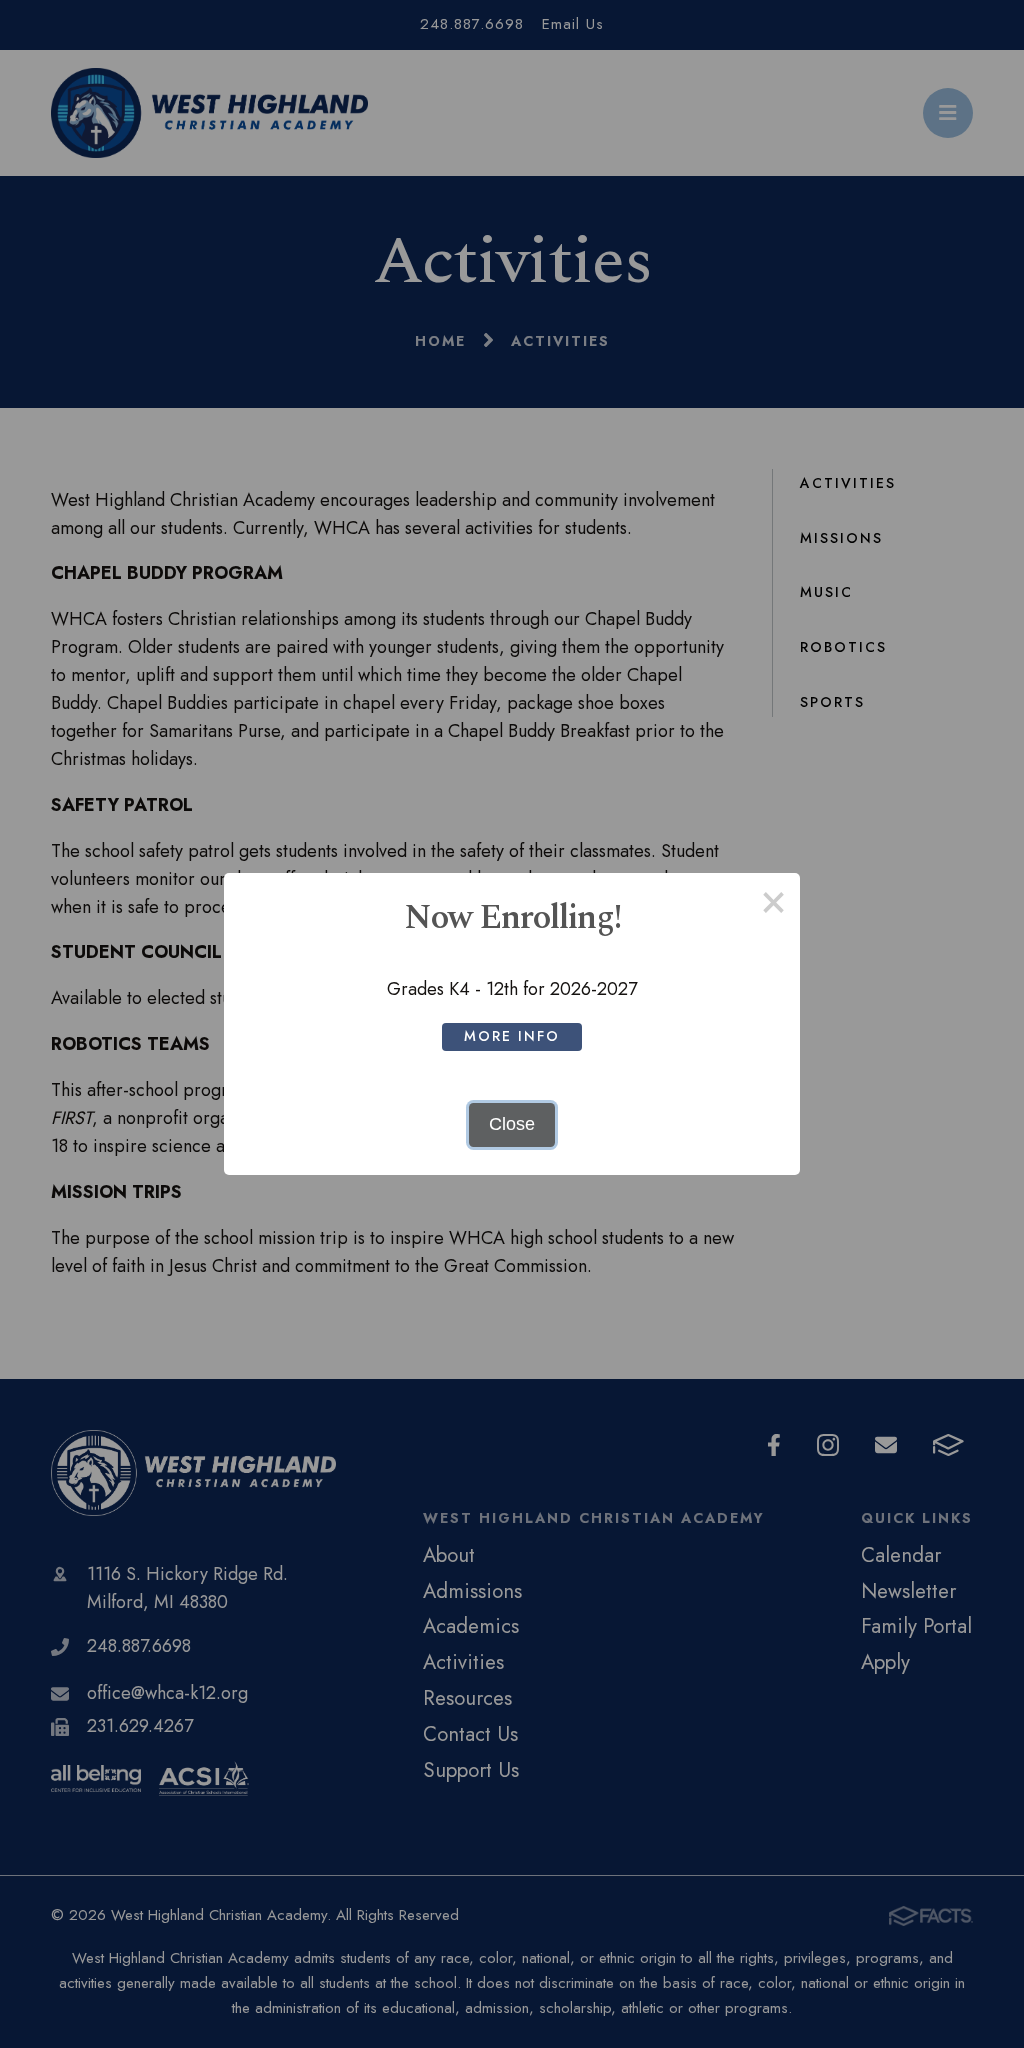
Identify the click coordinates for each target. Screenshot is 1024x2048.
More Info (512, 1036)
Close (512, 1124)
